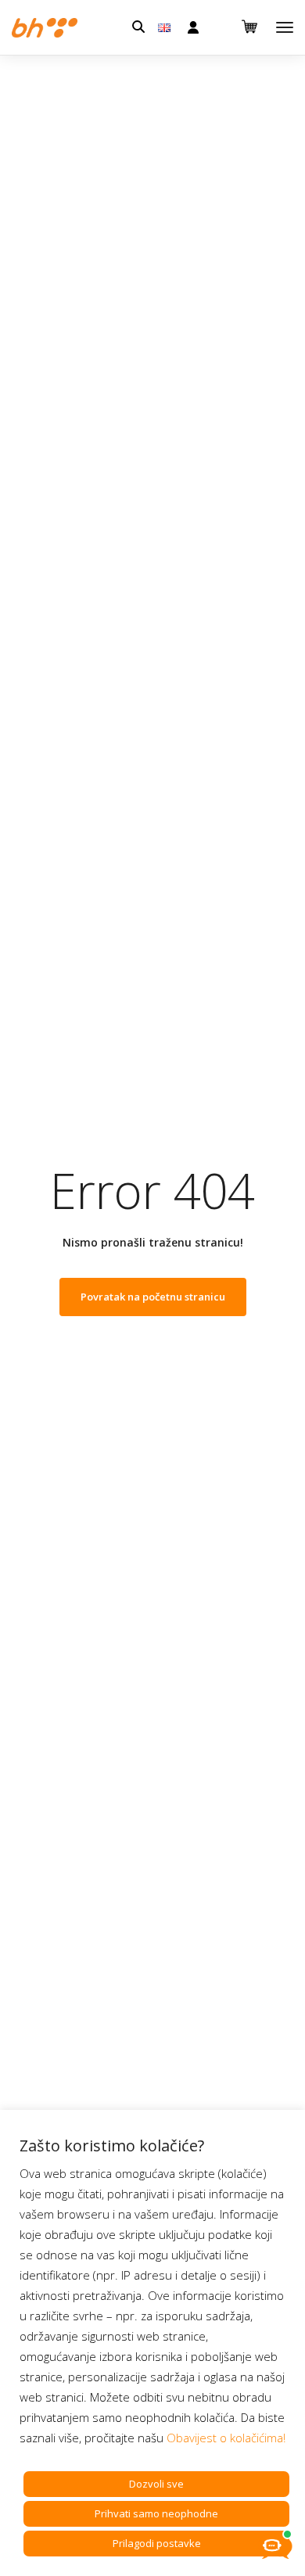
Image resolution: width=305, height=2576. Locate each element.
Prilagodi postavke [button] (157, 2543)
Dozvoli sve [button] (156, 2484)
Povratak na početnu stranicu (153, 1297)
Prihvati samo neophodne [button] (156, 2513)
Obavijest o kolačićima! (226, 2438)
